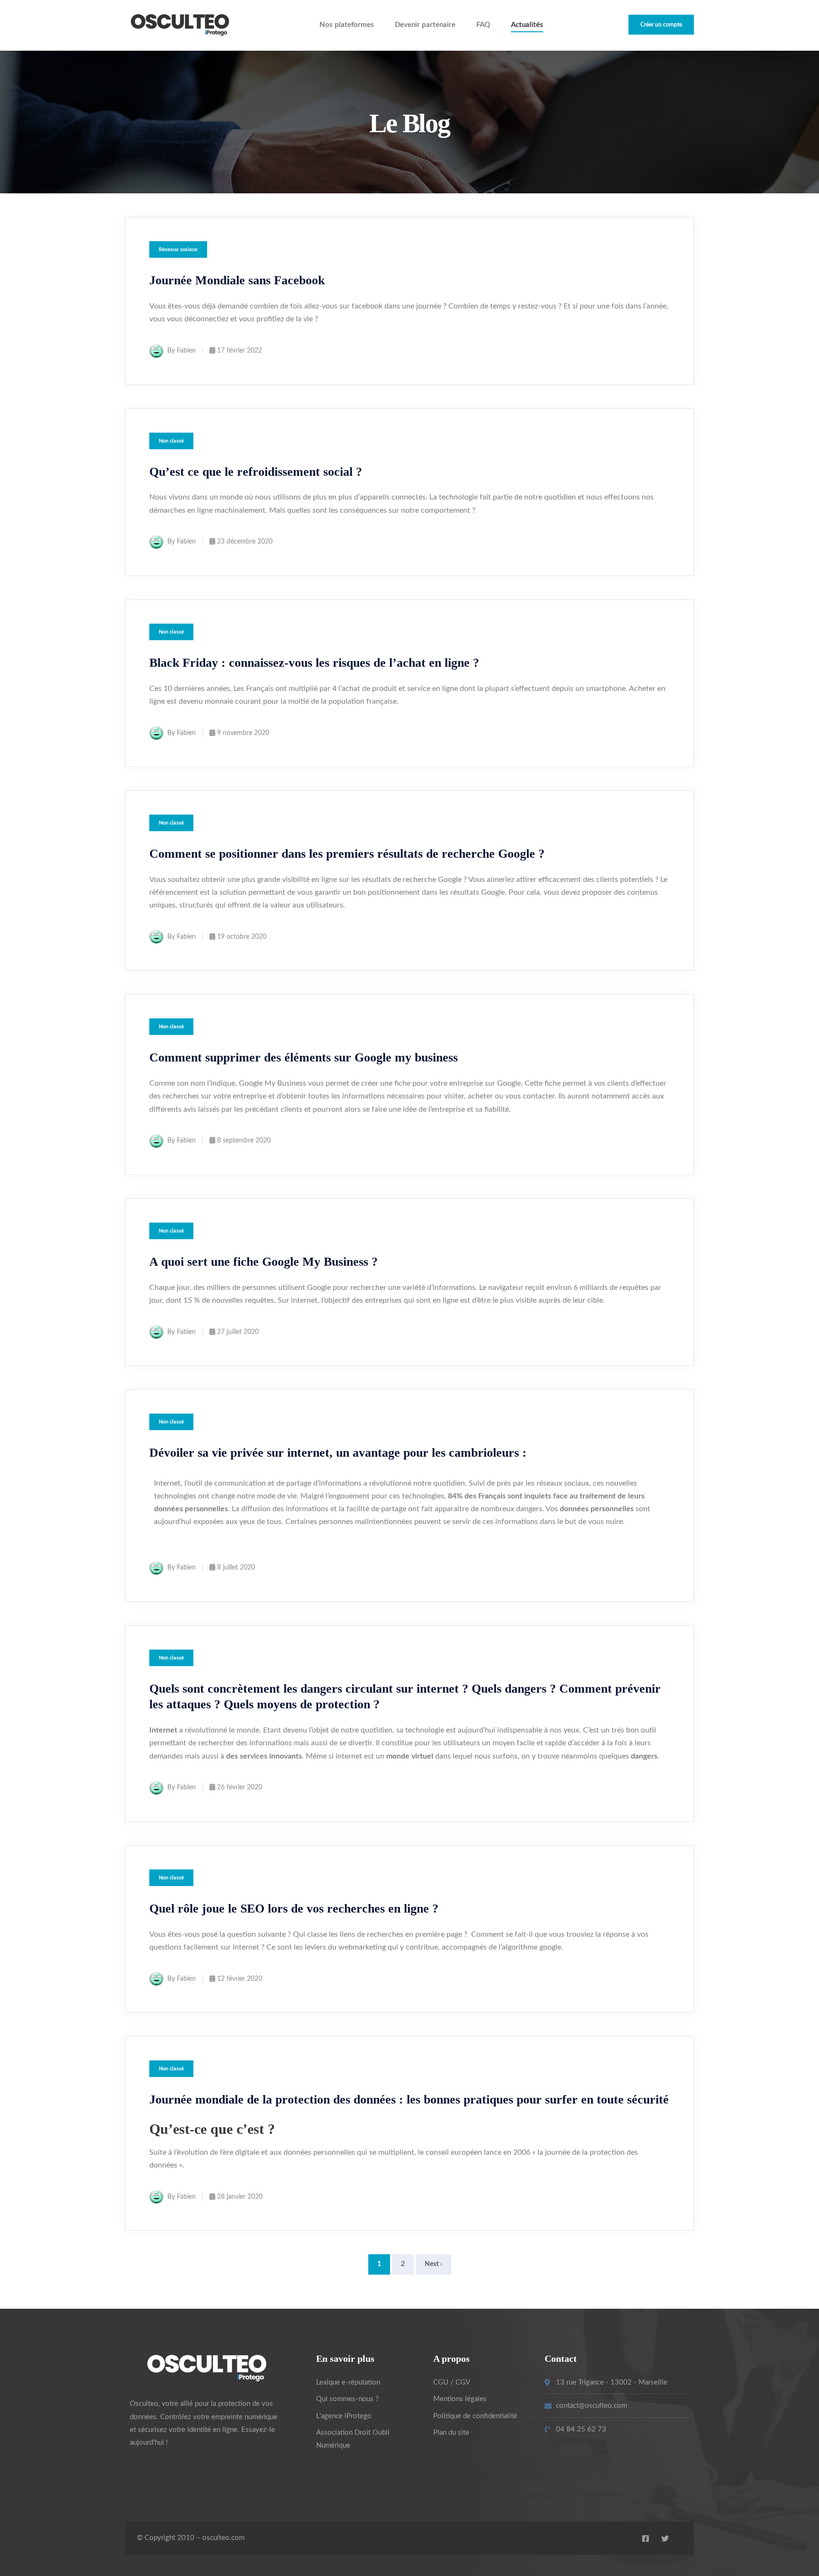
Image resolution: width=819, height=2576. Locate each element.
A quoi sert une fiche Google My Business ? (264, 1262)
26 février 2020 (240, 1787)
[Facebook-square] (646, 2539)
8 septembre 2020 (244, 1141)
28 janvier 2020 (240, 2197)
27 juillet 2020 (238, 1332)
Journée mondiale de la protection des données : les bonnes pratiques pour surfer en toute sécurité (409, 2100)
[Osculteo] (180, 25)
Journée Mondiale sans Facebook (237, 280)
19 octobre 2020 (242, 937)
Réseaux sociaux (178, 249)
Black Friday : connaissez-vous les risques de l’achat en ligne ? (314, 663)
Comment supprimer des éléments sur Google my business (304, 1057)
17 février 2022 (240, 351)
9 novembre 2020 (243, 733)
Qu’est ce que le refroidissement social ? (256, 472)
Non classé (171, 441)
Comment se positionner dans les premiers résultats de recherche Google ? (347, 854)
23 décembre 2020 (245, 542)
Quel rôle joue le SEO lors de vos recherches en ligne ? (294, 1909)
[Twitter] (665, 2539)
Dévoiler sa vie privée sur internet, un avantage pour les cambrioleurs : (338, 1453)
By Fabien (182, 351)
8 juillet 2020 (236, 1568)
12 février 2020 (240, 1979)
